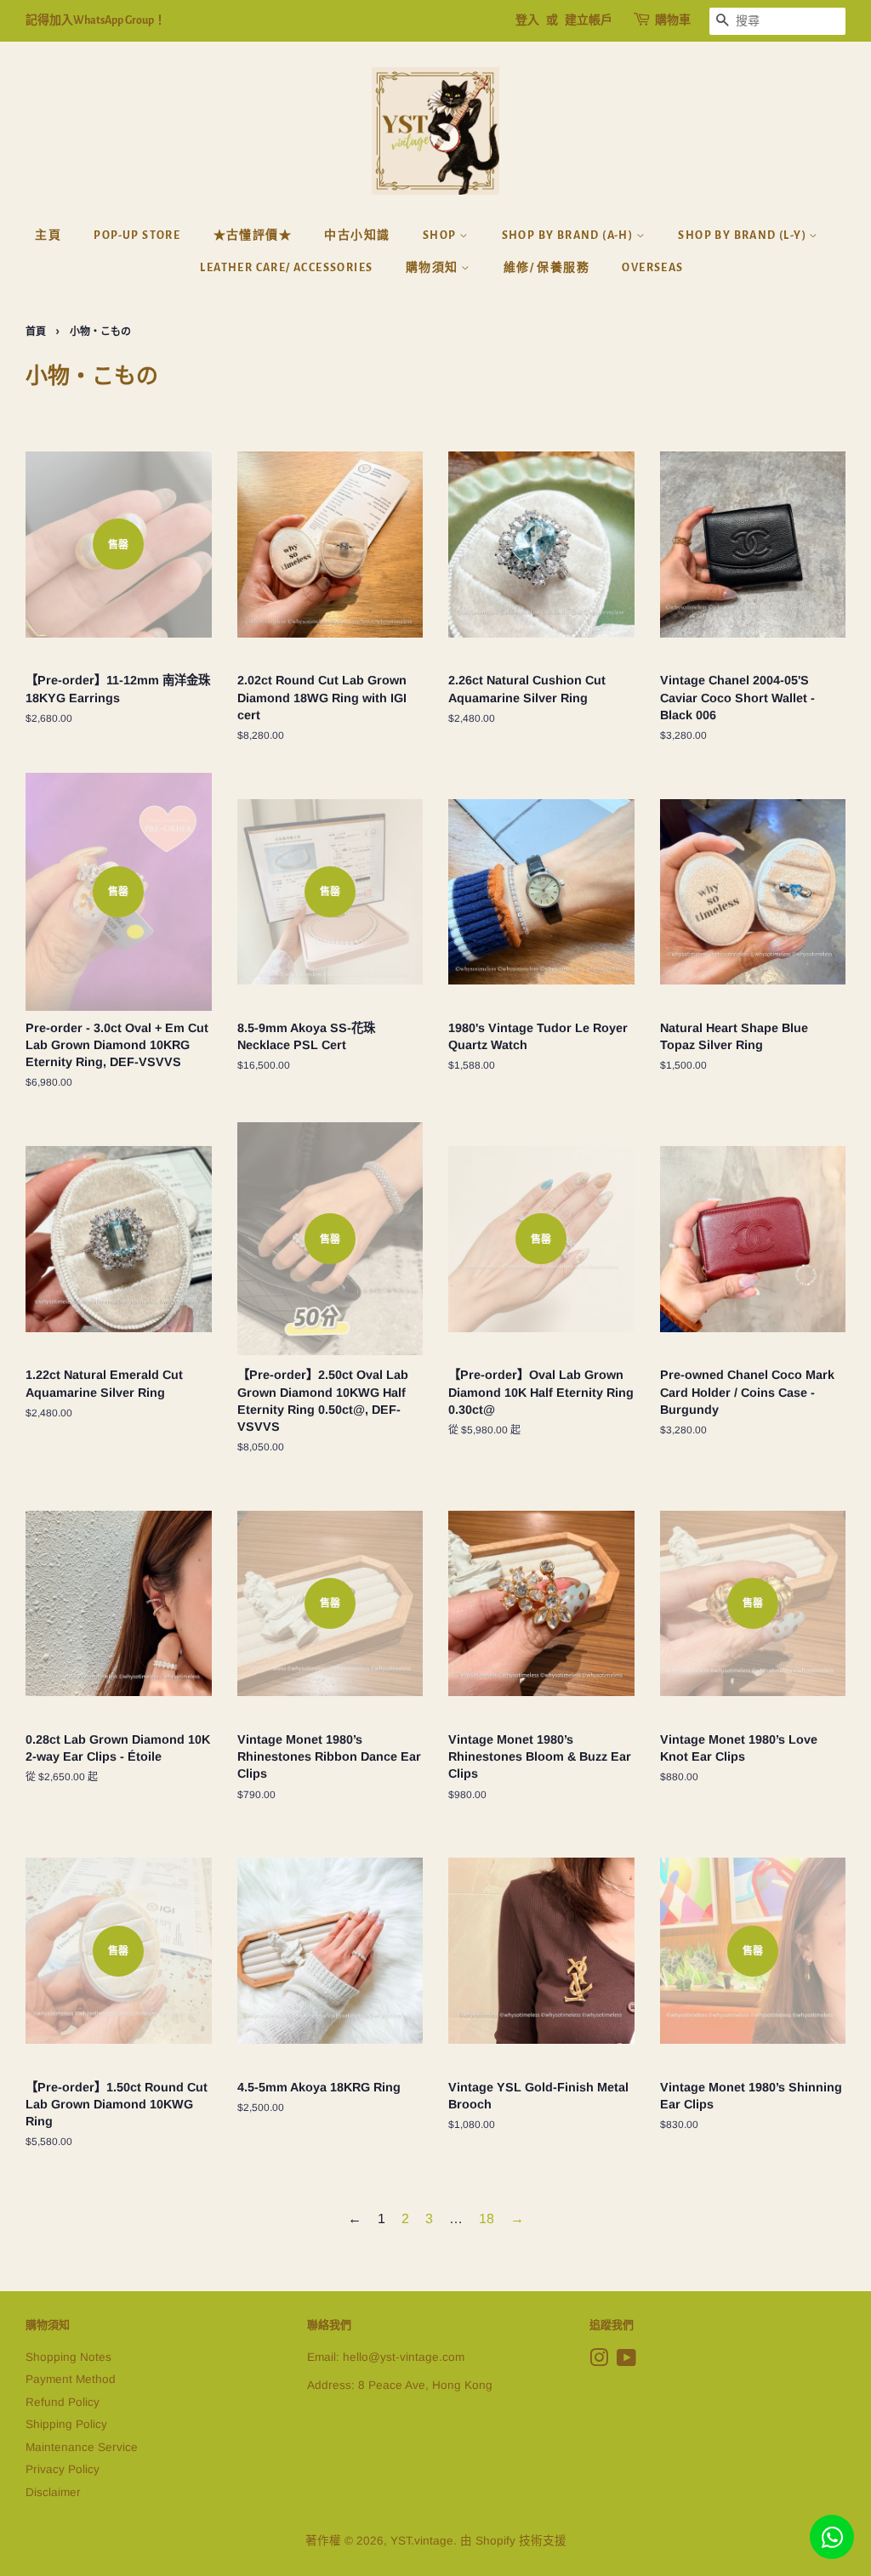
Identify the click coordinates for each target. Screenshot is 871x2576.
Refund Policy (63, 2402)
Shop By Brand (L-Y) (743, 235)
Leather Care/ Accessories (286, 268)
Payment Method (71, 2379)
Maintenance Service (82, 2447)
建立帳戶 (589, 20)
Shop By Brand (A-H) (569, 235)
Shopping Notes (68, 2357)
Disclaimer (53, 2492)
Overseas (652, 268)
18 (487, 2219)
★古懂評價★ (253, 235)
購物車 (673, 20)
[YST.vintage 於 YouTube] (626, 2361)
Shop (441, 235)
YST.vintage (422, 2541)
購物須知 (433, 268)
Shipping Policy (66, 2424)
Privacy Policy (63, 2469)
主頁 (48, 235)
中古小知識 (357, 235)
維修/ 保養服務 (547, 268)
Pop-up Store (137, 235)
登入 (527, 20)
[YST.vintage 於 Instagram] (599, 2361)
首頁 (36, 332)
